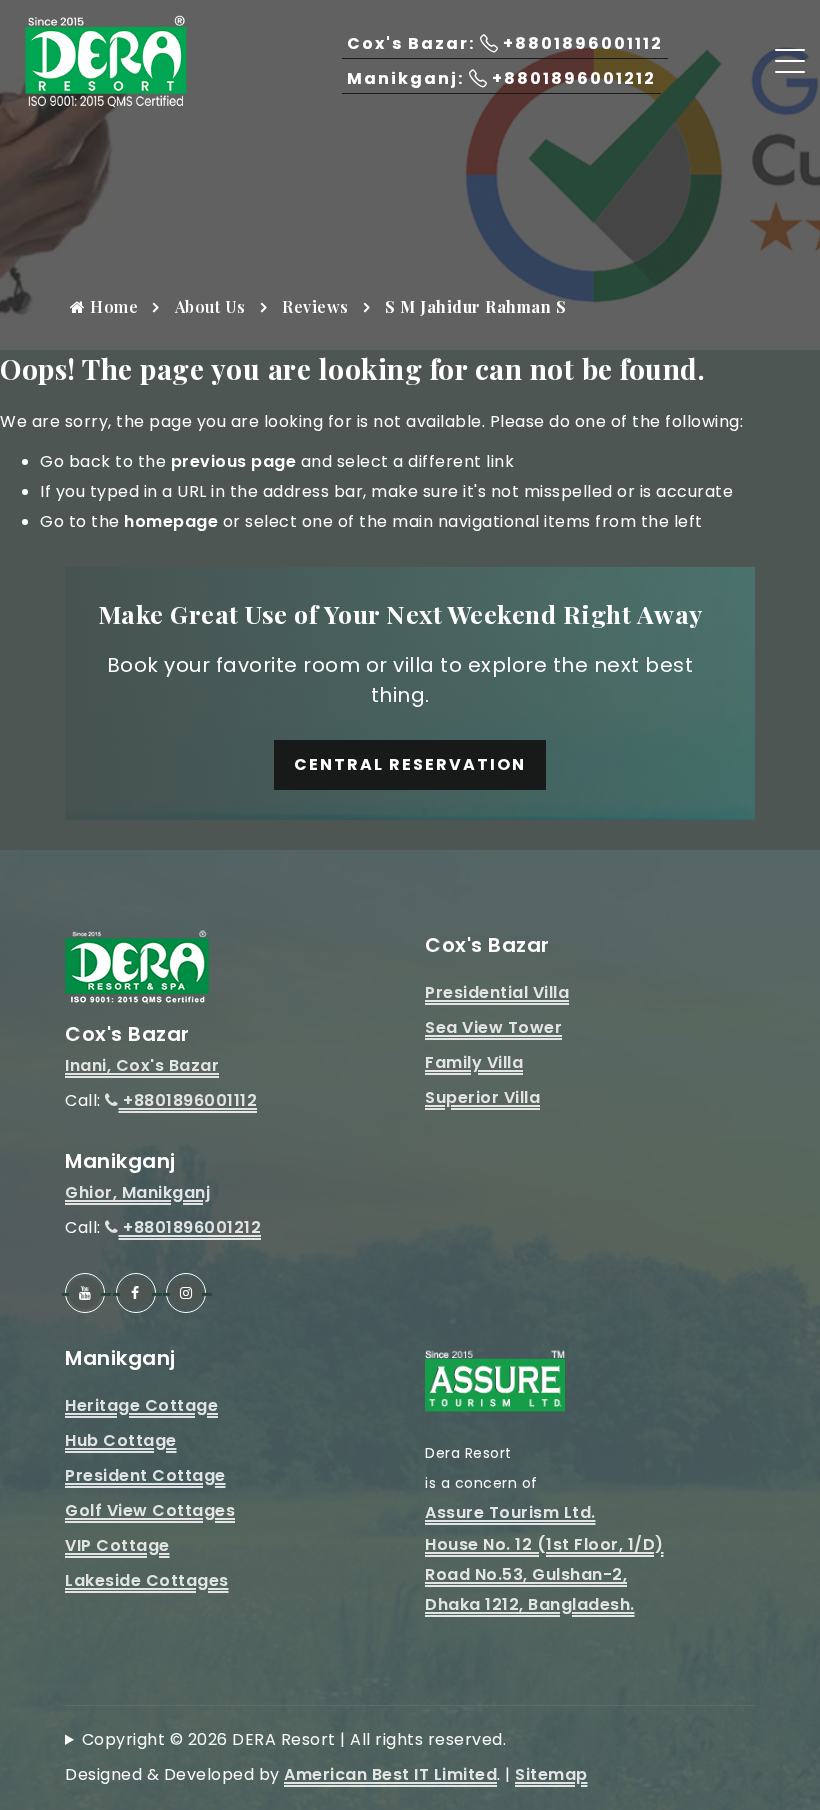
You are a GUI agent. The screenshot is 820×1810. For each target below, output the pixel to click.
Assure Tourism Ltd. (510, 1512)
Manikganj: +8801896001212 (501, 78)
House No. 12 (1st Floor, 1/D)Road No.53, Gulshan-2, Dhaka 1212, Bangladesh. (544, 1574)
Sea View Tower (493, 1027)
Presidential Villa (497, 992)
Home (112, 306)
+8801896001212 (190, 1227)
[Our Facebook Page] (136, 1293)
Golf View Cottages (150, 1510)
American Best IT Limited (390, 1774)
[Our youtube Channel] (85, 1293)
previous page (234, 461)
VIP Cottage (117, 1545)
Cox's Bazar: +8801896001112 (505, 43)
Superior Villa (482, 1097)
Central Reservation (410, 764)
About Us (210, 306)
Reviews (315, 306)
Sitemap (551, 1774)
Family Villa (474, 1062)
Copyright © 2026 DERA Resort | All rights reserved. (294, 1739)
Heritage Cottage (141, 1405)
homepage (171, 521)
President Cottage (145, 1475)
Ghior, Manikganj (137, 1192)
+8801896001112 (188, 1100)
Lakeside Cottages (147, 1580)
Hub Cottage (121, 1440)
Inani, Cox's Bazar (142, 1065)
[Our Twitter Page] (186, 1293)
